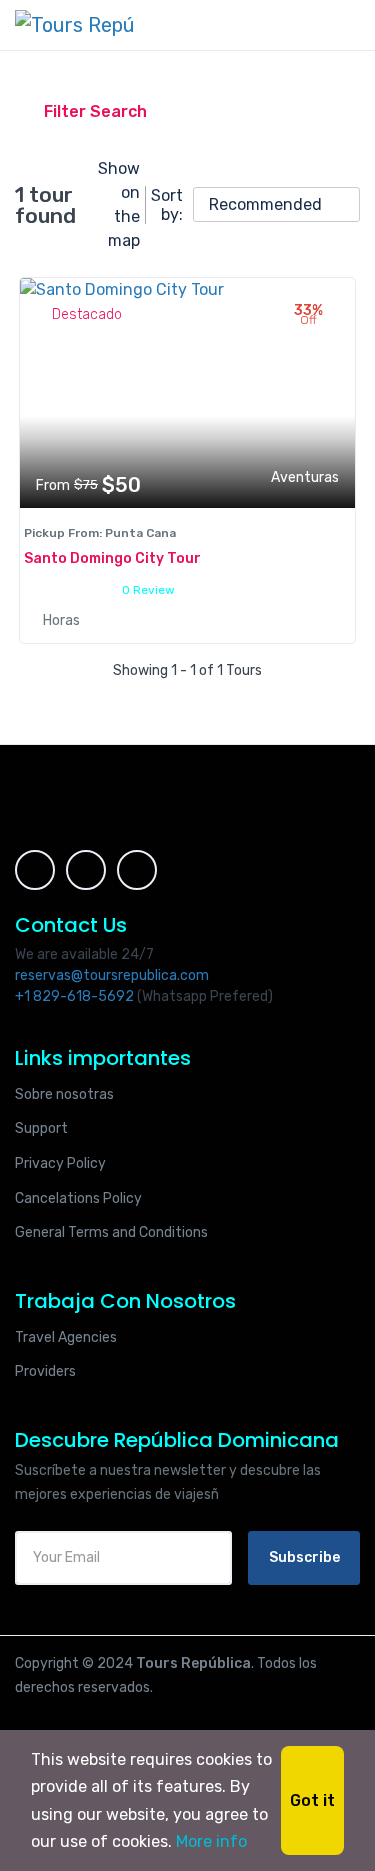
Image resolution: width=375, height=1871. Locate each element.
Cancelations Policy (78, 1198)
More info (211, 1841)
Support (41, 1128)
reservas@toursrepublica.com (112, 975)
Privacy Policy (60, 1163)
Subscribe (304, 1557)
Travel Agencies (66, 1337)
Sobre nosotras (64, 1094)
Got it (312, 1800)
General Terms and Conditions (111, 1232)
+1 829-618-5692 (74, 996)
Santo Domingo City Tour (112, 558)
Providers (45, 1371)
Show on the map (119, 204)
